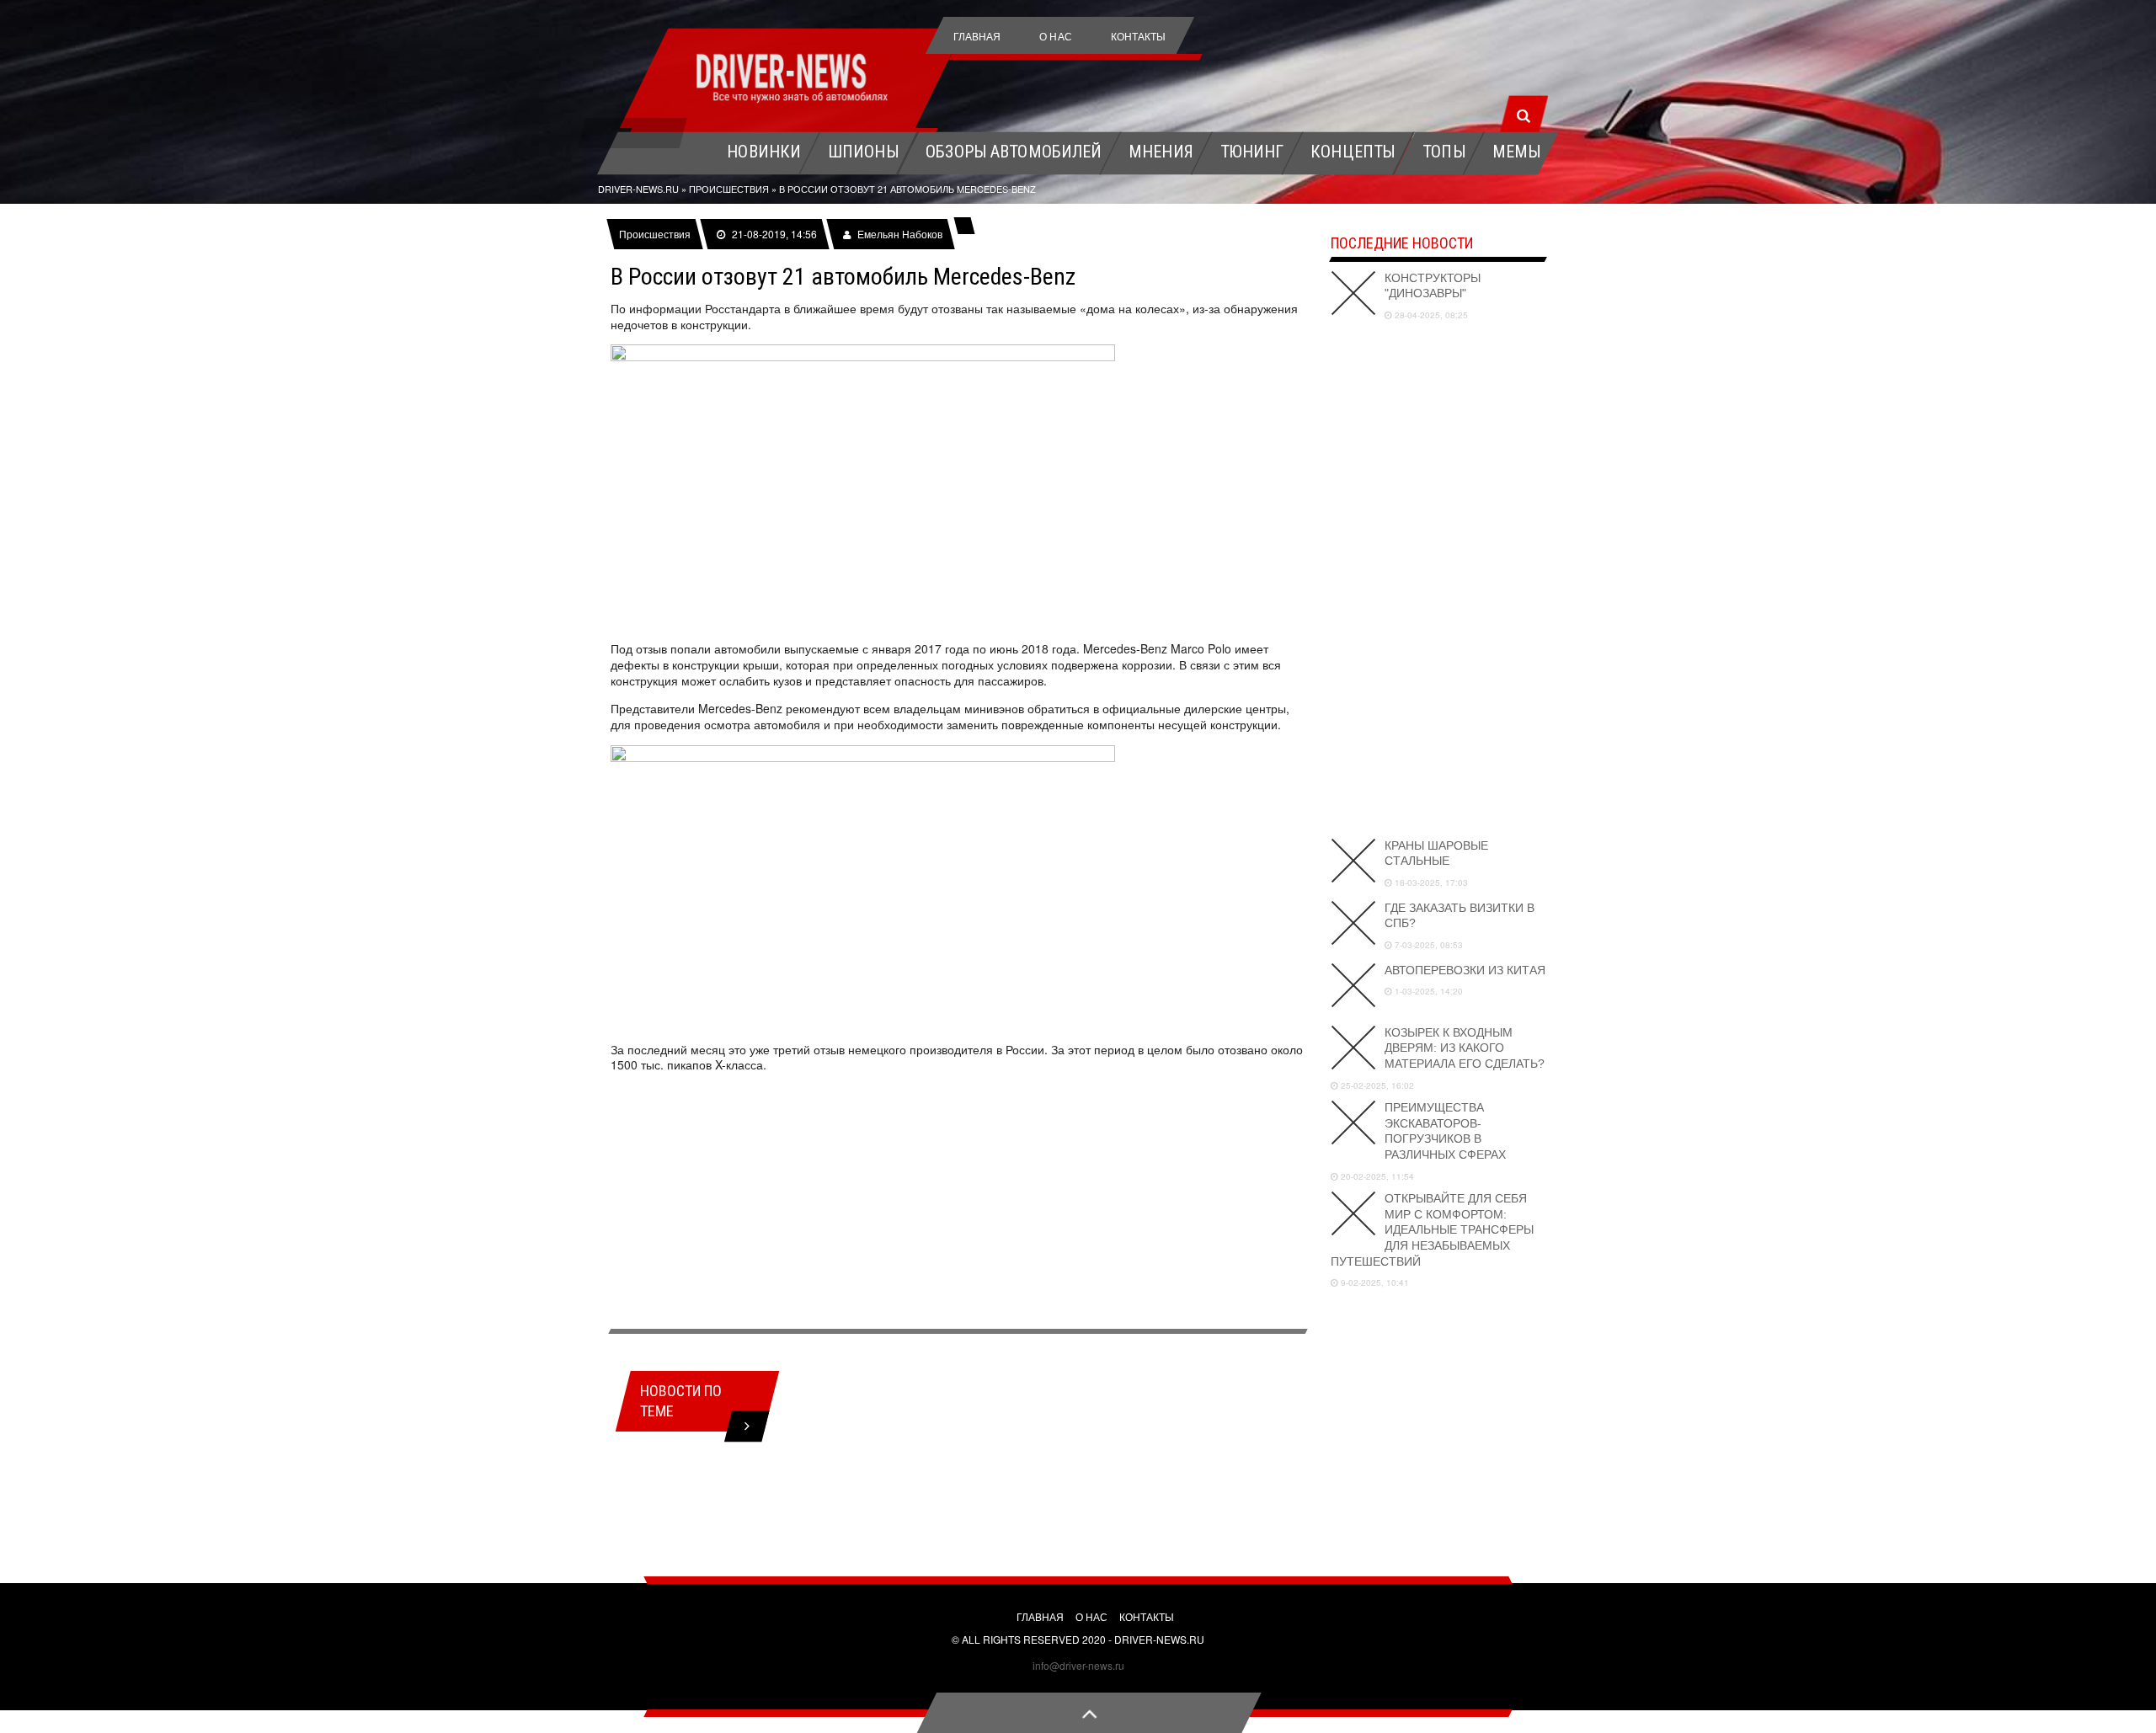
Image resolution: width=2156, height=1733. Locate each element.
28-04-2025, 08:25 (1430, 315)
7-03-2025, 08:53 (1428, 945)
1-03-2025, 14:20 (1428, 991)
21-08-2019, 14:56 (774, 234)
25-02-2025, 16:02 (1376, 1085)
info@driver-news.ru (1078, 1665)
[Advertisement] (958, 1203)
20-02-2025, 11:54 (1376, 1176)
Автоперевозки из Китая (1465, 970)
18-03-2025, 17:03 (1430, 882)
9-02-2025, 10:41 (1374, 1282)
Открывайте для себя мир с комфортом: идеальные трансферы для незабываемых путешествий (1432, 1230)
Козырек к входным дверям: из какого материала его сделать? (1465, 1048)
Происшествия (655, 234)
